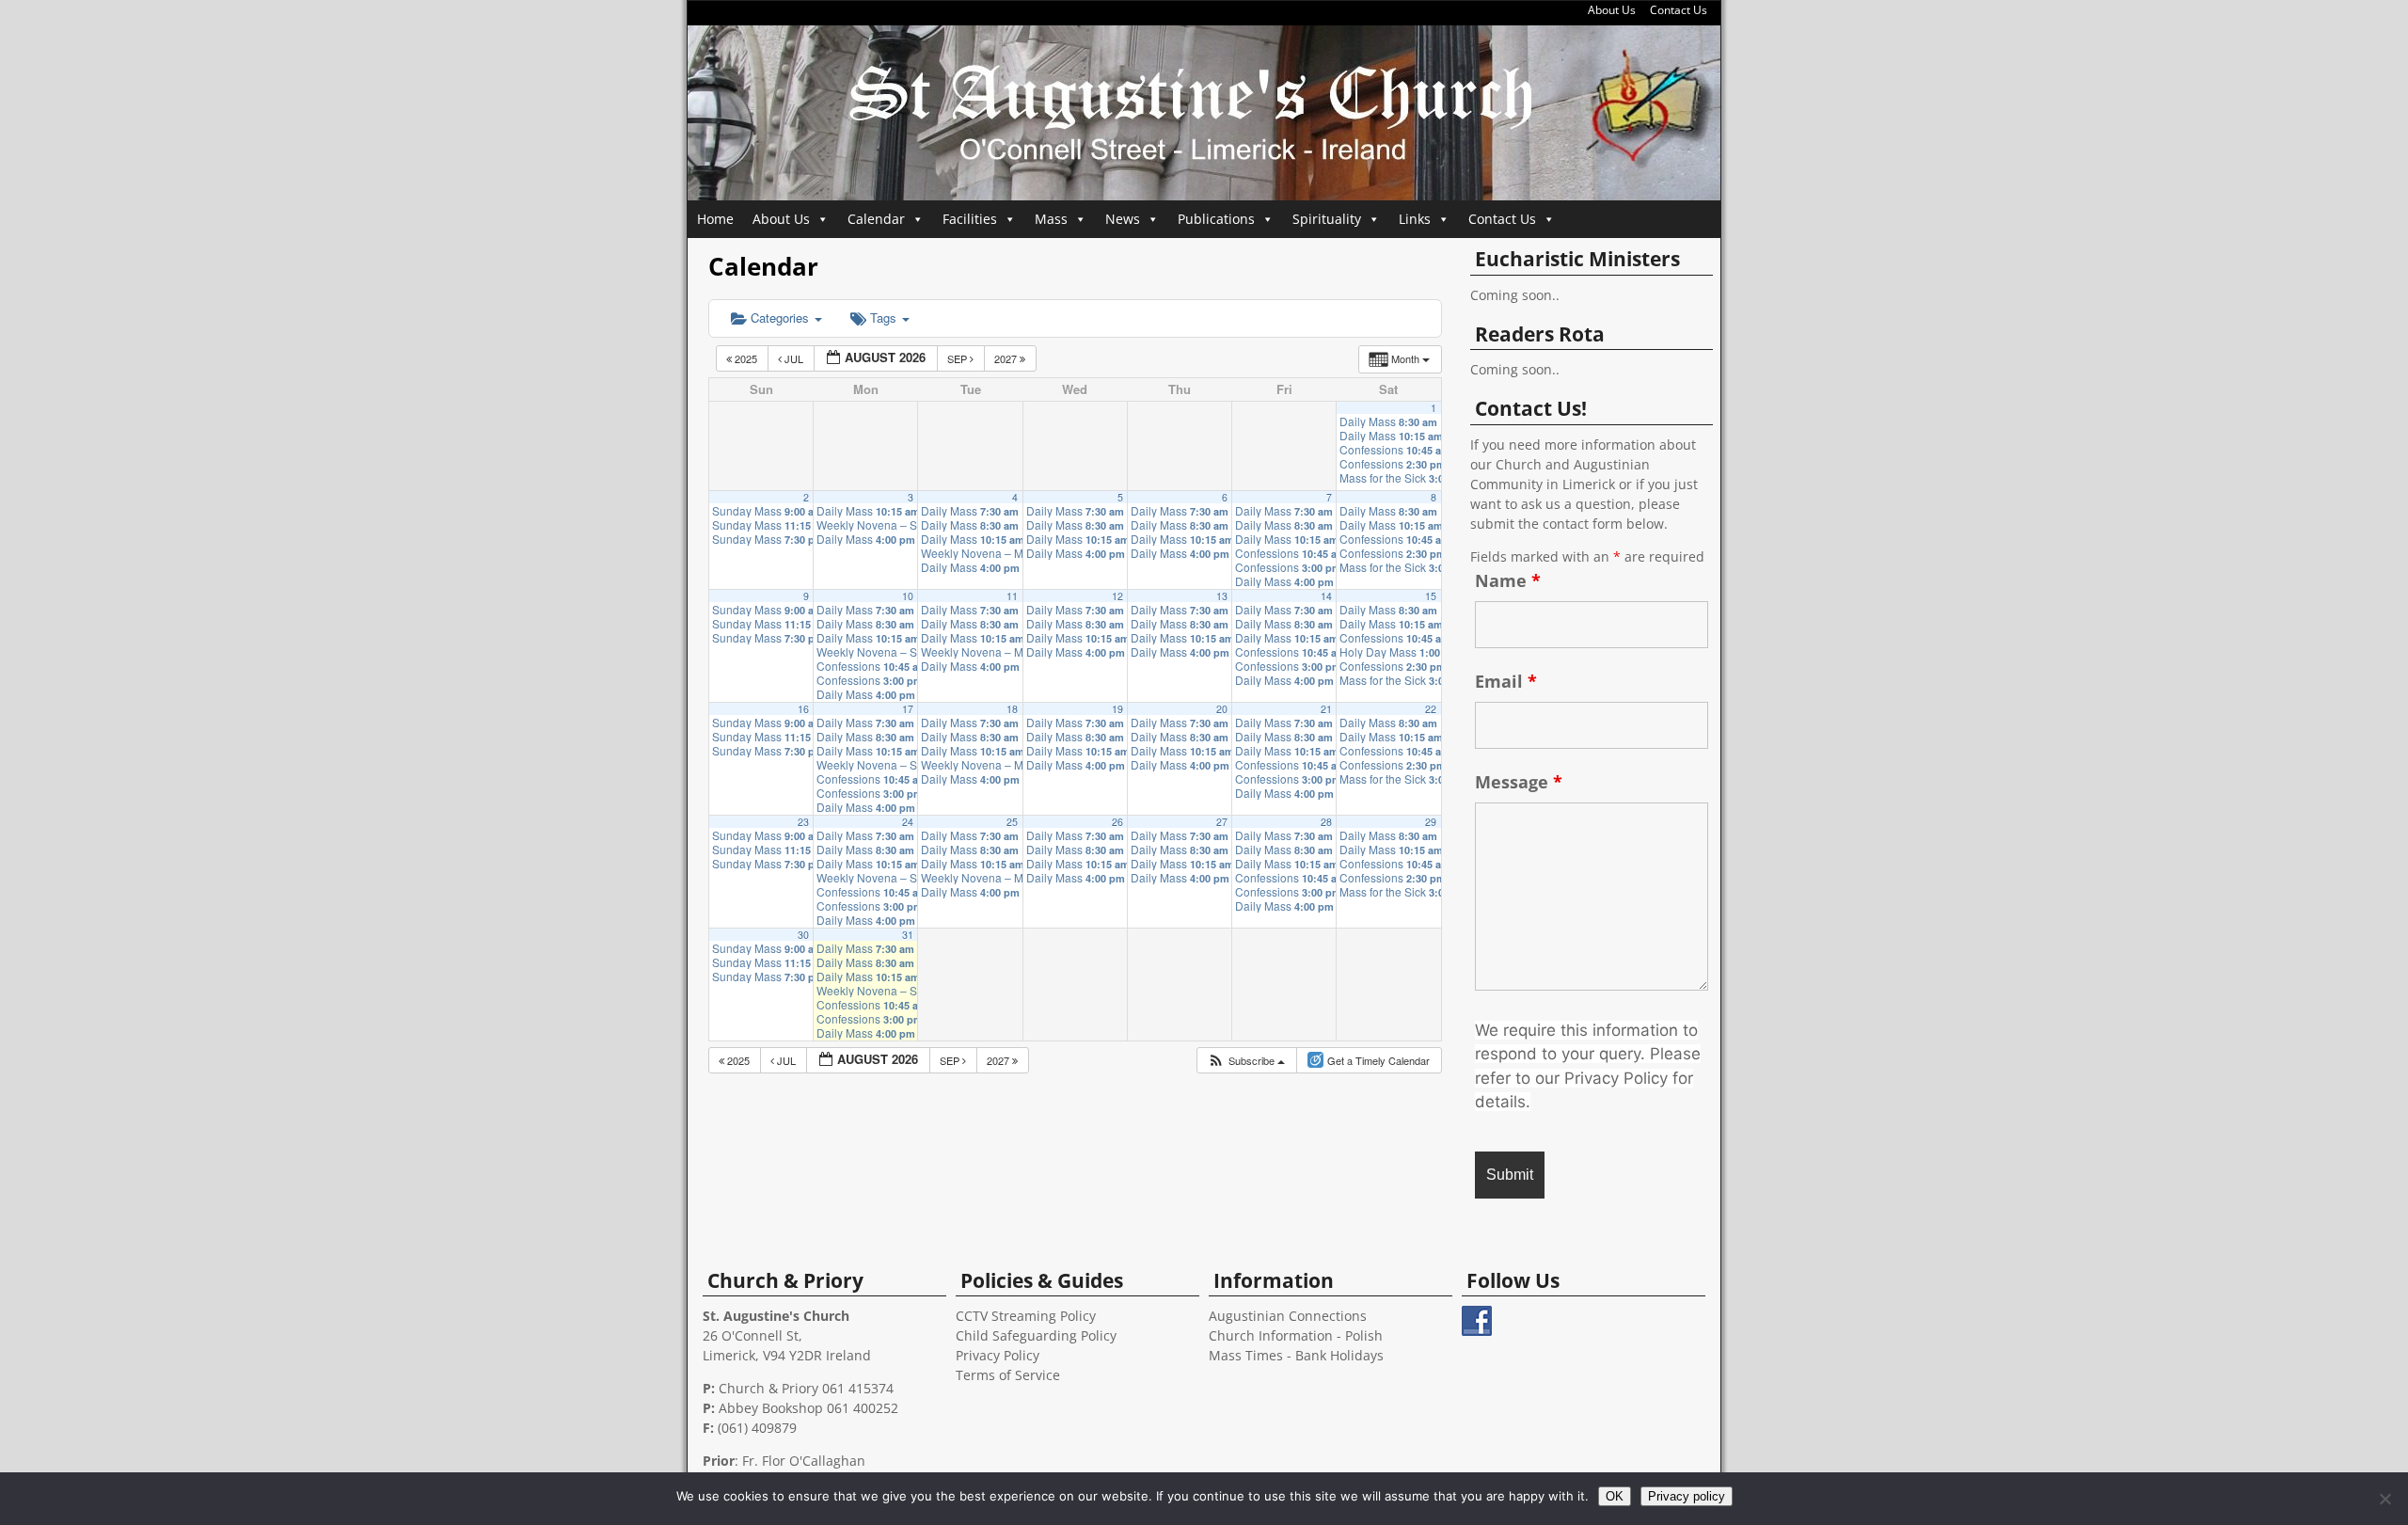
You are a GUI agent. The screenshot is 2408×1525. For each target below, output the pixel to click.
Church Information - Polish (1296, 1335)
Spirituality (1327, 219)
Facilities (970, 219)
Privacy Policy (998, 1355)
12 (1117, 596)
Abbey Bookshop (771, 1408)
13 (1222, 596)
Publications (1216, 219)
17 (908, 709)
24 (908, 822)
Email (1506, 681)
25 (1012, 822)
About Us (1612, 10)
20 (1222, 709)
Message (1519, 782)
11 (1012, 596)
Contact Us (1679, 10)
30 (803, 935)
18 (1012, 709)
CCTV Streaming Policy (1026, 1316)
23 (803, 822)
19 (1117, 709)
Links (1415, 219)
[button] (1246, 1061)
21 (1326, 709)
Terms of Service (1008, 1375)
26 (1117, 822)
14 (1326, 596)
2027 (1007, 358)
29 (1431, 822)
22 (1431, 709)
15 (1431, 596)
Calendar (876, 219)
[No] (2384, 1499)
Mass (1051, 219)
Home (715, 219)
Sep (958, 358)
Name (1508, 580)
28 (1326, 822)
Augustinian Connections (1288, 1316)
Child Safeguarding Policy (1036, 1335)
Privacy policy (1687, 1496)
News (1123, 219)
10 (908, 596)
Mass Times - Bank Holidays (1296, 1355)
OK (1615, 1496)
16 (803, 709)
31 (908, 935)
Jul (794, 358)
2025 (746, 358)
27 (1222, 822)
